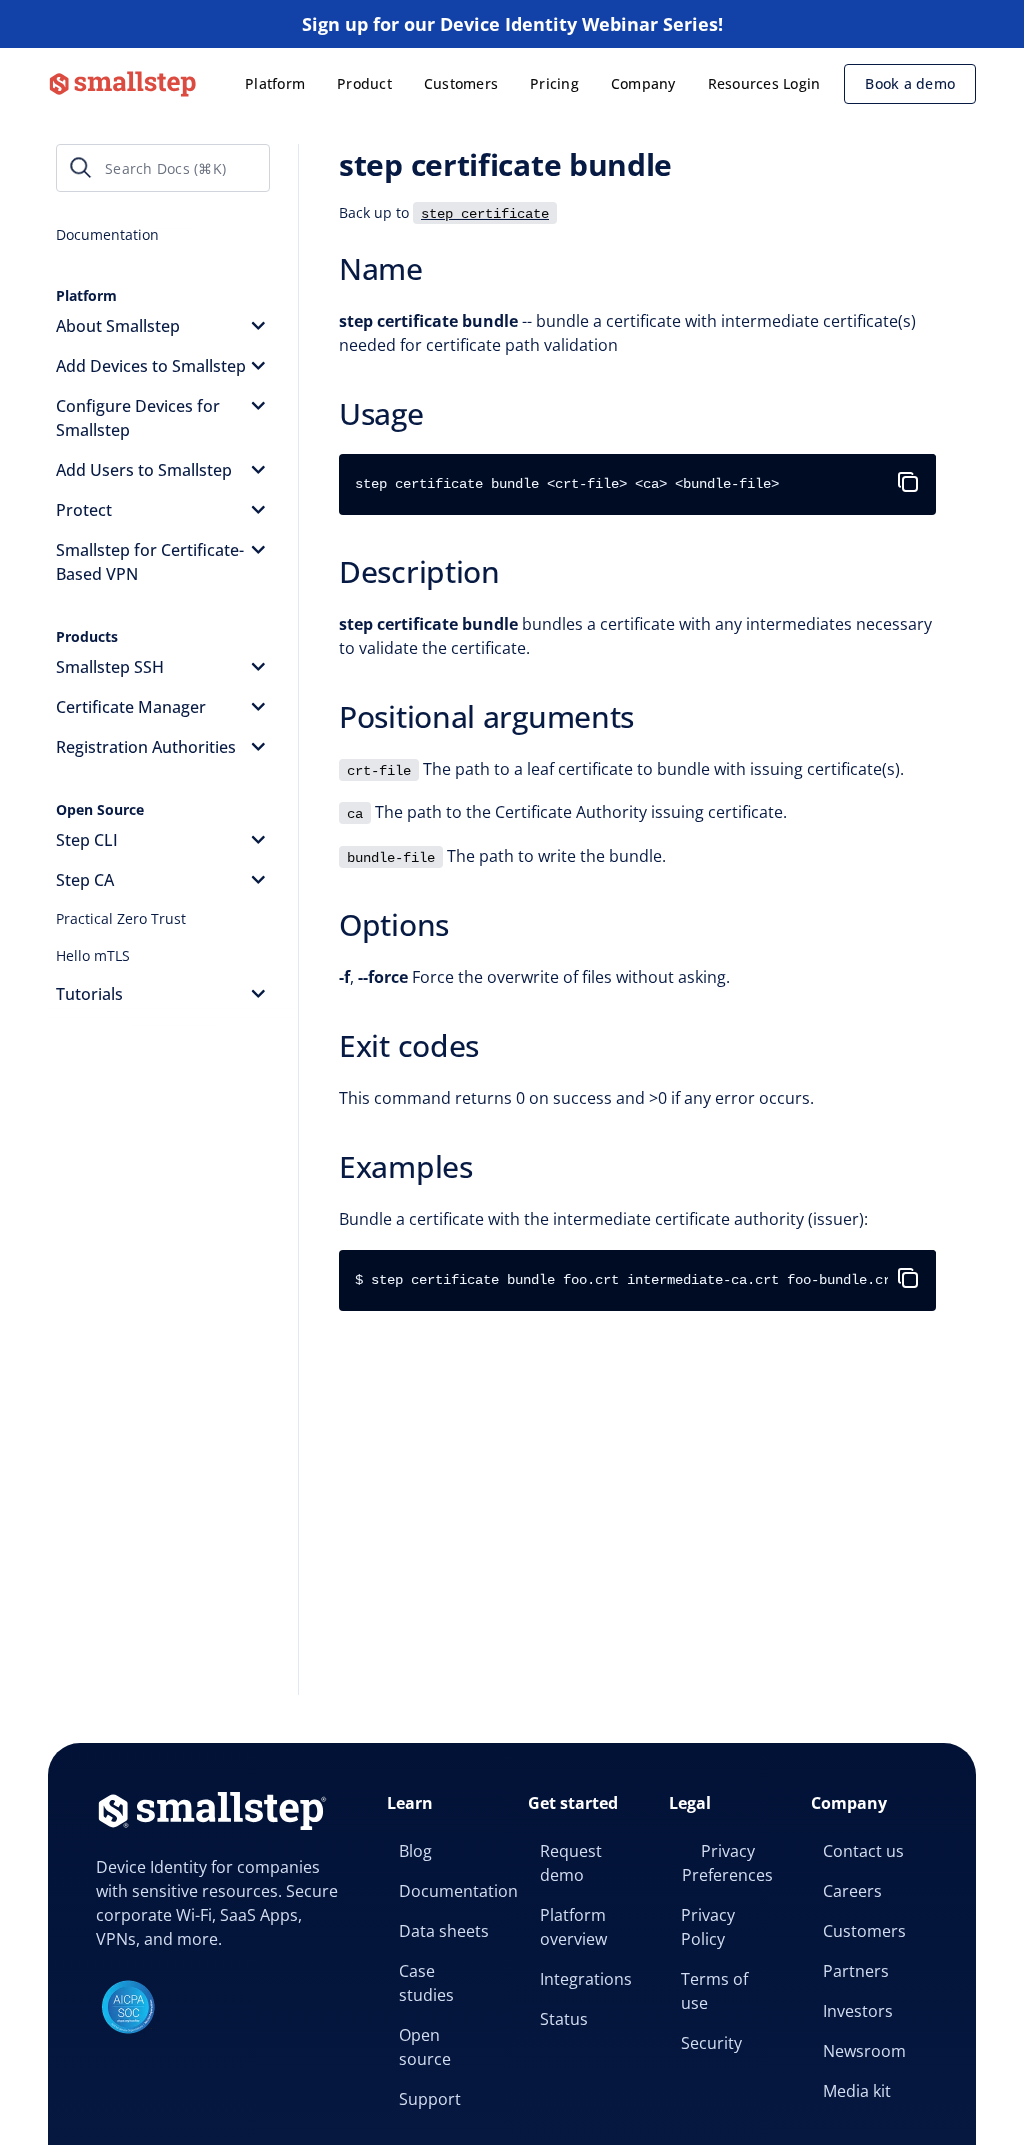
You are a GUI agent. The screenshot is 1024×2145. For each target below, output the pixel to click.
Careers (852, 1891)
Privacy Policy (708, 1927)
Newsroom (864, 2051)
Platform (275, 83)
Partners (856, 1971)
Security (711, 2043)
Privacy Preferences (727, 1863)
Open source (425, 2047)
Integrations (586, 1979)
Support (430, 2099)
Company (643, 83)
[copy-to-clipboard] (912, 474)
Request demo (571, 1863)
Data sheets (444, 1931)
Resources (743, 83)
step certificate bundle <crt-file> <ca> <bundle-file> (567, 484)
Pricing (554, 83)
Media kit (857, 2091)
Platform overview (573, 1927)
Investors (858, 2011)
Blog (415, 1851)
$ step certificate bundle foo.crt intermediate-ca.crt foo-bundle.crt (627, 1280)
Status (564, 2019)
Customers (461, 83)
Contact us (863, 1851)
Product (364, 83)
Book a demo (910, 83)
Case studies (426, 1983)
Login (801, 83)
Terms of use (714, 1991)
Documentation (451, 1891)
